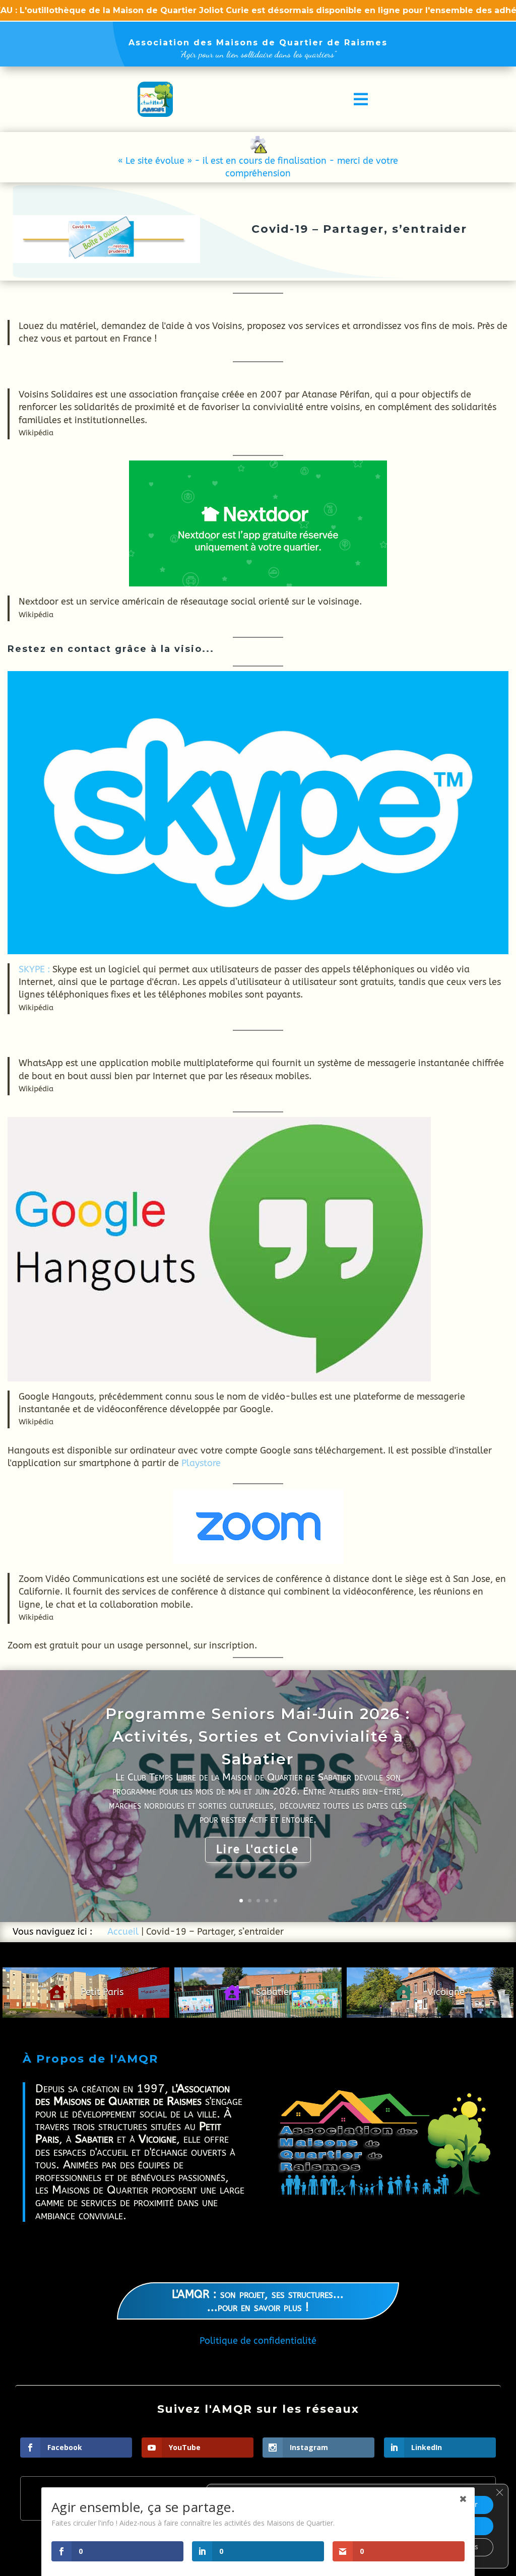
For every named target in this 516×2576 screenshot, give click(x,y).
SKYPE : (34, 969)
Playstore (201, 1463)
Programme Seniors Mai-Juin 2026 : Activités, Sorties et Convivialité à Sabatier (258, 1736)
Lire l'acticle (258, 1850)
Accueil (123, 1932)
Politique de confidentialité (258, 2341)
